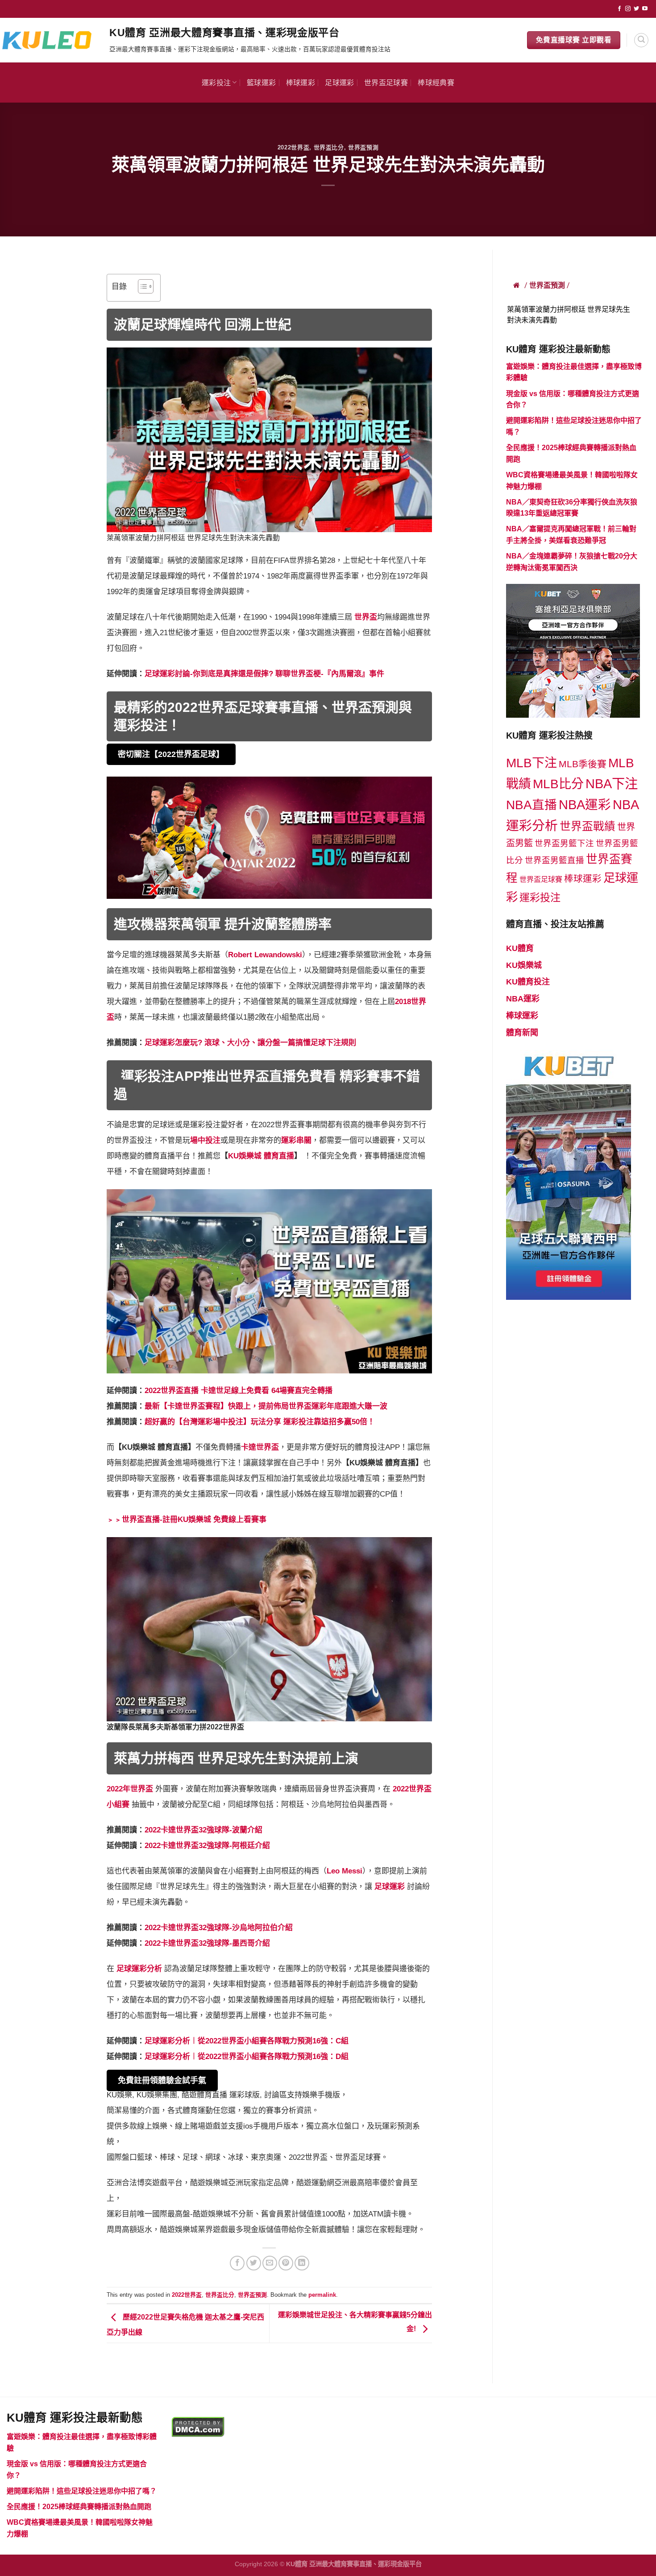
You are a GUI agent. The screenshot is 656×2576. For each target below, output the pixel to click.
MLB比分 (558, 784)
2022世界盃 (294, 147)
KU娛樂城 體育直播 (261, 1156)
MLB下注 (531, 763)
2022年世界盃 (130, 1789)
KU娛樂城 (524, 965)
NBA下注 (612, 784)
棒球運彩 (301, 82)
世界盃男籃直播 (554, 860)
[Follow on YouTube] (645, 9)
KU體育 (520, 948)
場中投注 (205, 1140)
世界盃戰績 (587, 826)
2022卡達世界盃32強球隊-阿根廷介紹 (207, 1846)
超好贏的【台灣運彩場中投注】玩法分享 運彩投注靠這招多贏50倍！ (260, 1422)
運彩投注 (216, 82)
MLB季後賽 (583, 764)
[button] (141, 288)
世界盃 (366, 617)
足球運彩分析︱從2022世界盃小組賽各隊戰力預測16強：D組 (247, 2057)
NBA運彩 (585, 805)
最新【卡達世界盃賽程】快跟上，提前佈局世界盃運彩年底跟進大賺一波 (266, 1406)
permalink (322, 2295)
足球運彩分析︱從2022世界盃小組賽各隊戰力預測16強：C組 (247, 2041)
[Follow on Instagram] (628, 9)
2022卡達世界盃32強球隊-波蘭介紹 (203, 1830)
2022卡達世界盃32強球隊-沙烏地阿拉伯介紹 (219, 1928)
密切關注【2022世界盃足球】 (171, 754)
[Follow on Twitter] (636, 9)
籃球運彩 (261, 82)
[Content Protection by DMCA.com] (198, 2426)
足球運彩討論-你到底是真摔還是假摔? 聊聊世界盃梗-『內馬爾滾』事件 (264, 674)
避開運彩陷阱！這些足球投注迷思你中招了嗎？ (82, 2491)
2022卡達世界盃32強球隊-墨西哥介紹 (207, 1943)
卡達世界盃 (260, 1447)
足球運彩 (339, 82)
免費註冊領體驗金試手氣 (162, 2080)
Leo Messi (345, 1871)
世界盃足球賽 (386, 82)
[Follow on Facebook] (619, 9)
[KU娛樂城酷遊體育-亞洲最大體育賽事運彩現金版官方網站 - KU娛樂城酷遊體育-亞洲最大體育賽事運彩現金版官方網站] (51, 40)
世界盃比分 (329, 147)
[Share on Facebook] (237, 2263)
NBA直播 (531, 805)
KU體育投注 (528, 982)
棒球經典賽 (436, 82)
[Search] (641, 40)
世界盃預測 (363, 147)
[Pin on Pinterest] (286, 2263)
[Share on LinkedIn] (302, 2263)
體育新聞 (522, 1033)
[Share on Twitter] (254, 2263)
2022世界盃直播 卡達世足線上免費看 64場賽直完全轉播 (239, 1391)
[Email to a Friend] (270, 2263)
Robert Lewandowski (265, 955)
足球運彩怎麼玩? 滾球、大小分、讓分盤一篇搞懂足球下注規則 (250, 1043)
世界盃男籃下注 (564, 843)
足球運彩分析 (139, 1969)
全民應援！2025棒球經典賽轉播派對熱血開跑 (79, 2507)
